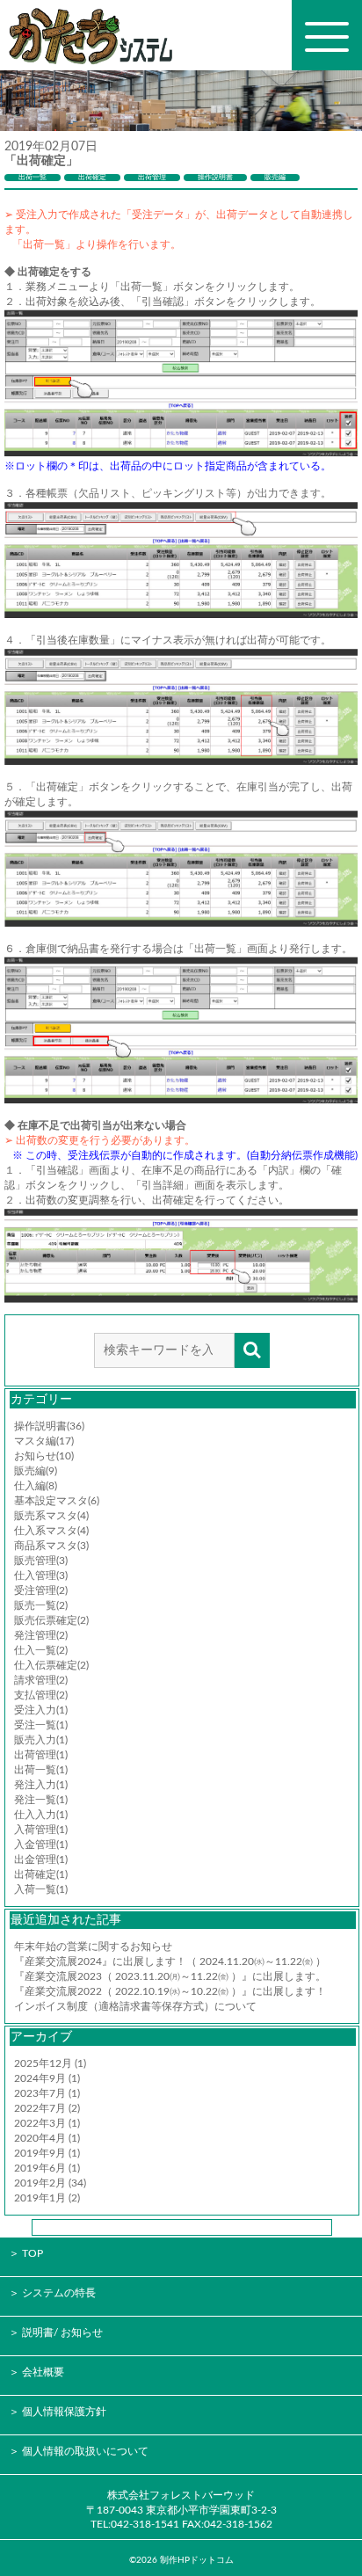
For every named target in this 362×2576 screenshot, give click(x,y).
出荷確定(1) (41, 1874)
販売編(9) (36, 1471)
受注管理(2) (41, 1590)
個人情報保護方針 (64, 2412)
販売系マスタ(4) (51, 1516)
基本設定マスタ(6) (57, 1501)
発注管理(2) (41, 1635)
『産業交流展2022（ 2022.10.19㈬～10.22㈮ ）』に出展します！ (170, 1991)
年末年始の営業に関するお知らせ (93, 1947)
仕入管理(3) (41, 1575)
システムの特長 (59, 2293)
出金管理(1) (41, 1859)
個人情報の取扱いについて (85, 2451)
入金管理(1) (41, 1845)
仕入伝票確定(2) (51, 1665)
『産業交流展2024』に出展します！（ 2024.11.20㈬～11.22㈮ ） (170, 1961)
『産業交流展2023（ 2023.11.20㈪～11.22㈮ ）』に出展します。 (170, 1976)
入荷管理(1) (41, 1830)
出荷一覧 (33, 178)
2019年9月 (40, 2153)
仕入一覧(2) (41, 1650)
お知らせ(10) (44, 1456)
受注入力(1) (41, 1710)
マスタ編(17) (44, 1441)
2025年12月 (43, 2063)
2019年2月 (40, 2183)
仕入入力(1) (41, 1815)
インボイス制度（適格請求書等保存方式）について (135, 2006)
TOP (33, 2253)
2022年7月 (40, 2108)
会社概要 (43, 2372)
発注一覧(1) (41, 1800)
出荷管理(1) (41, 1755)
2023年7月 (40, 2093)
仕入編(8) (36, 1486)
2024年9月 (40, 2078)
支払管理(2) (41, 1695)
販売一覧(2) (41, 1605)
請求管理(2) (41, 1680)
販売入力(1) (41, 1740)
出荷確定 (92, 178)
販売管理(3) (41, 1561)
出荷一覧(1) (41, 1770)
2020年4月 (40, 2138)
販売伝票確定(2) (51, 1620)
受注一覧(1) (41, 1725)
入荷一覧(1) (41, 1889)
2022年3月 (40, 2123)
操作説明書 (215, 178)
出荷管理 (152, 178)
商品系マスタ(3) (51, 1546)
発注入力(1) (41, 1785)
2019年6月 (40, 2168)
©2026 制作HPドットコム (181, 2560)
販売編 (275, 178)
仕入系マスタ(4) (51, 1531)
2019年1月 (40, 2198)
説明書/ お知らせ (62, 2332)
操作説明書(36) (49, 1426)
